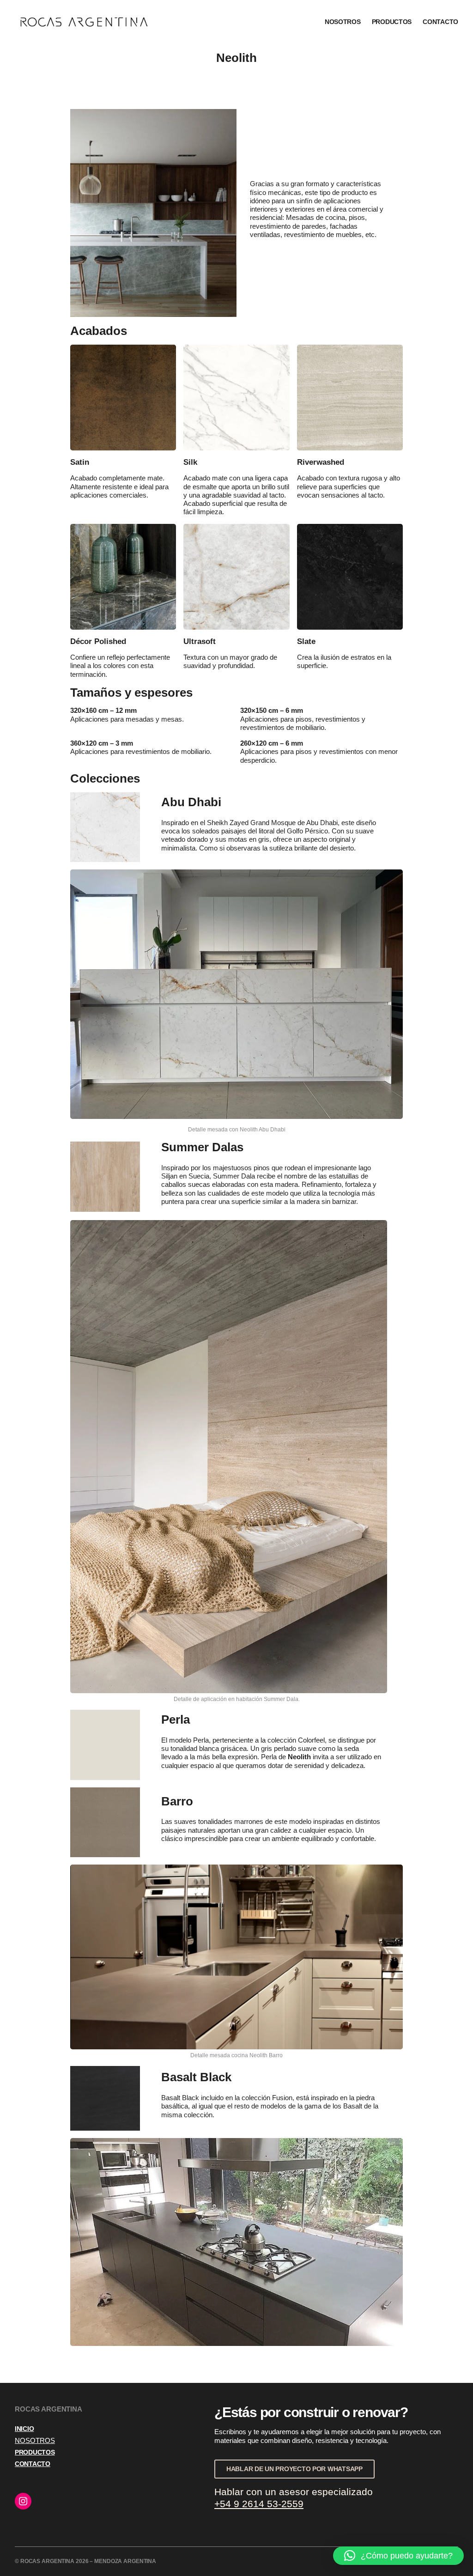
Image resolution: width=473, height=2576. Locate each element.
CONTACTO (33, 2464)
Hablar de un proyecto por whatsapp (294, 2469)
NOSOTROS (35, 2441)
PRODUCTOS (35, 2452)
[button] (398, 2556)
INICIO (24, 2429)
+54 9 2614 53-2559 (259, 2504)
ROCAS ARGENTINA (239, 22)
